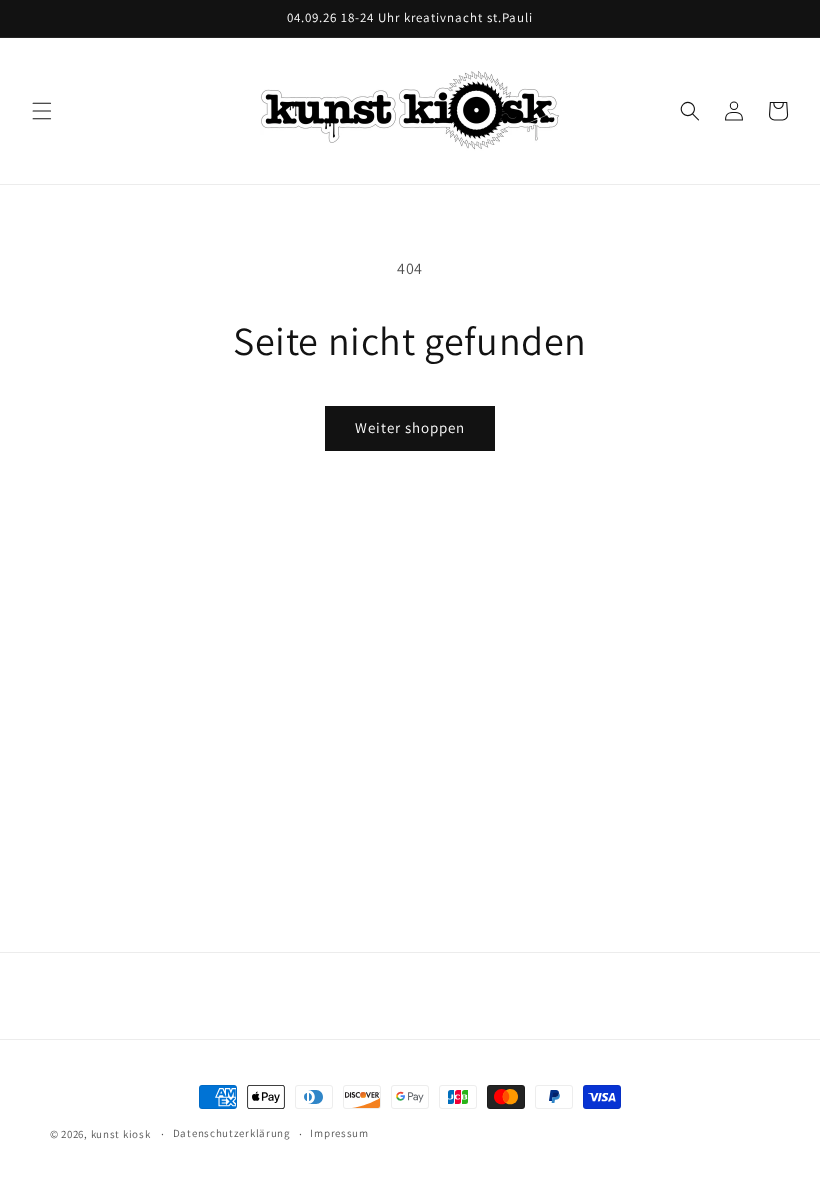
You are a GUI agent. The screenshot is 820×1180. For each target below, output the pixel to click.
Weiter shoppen (410, 427)
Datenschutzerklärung (232, 1133)
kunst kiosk (121, 1134)
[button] (42, 111)
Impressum (339, 1133)
